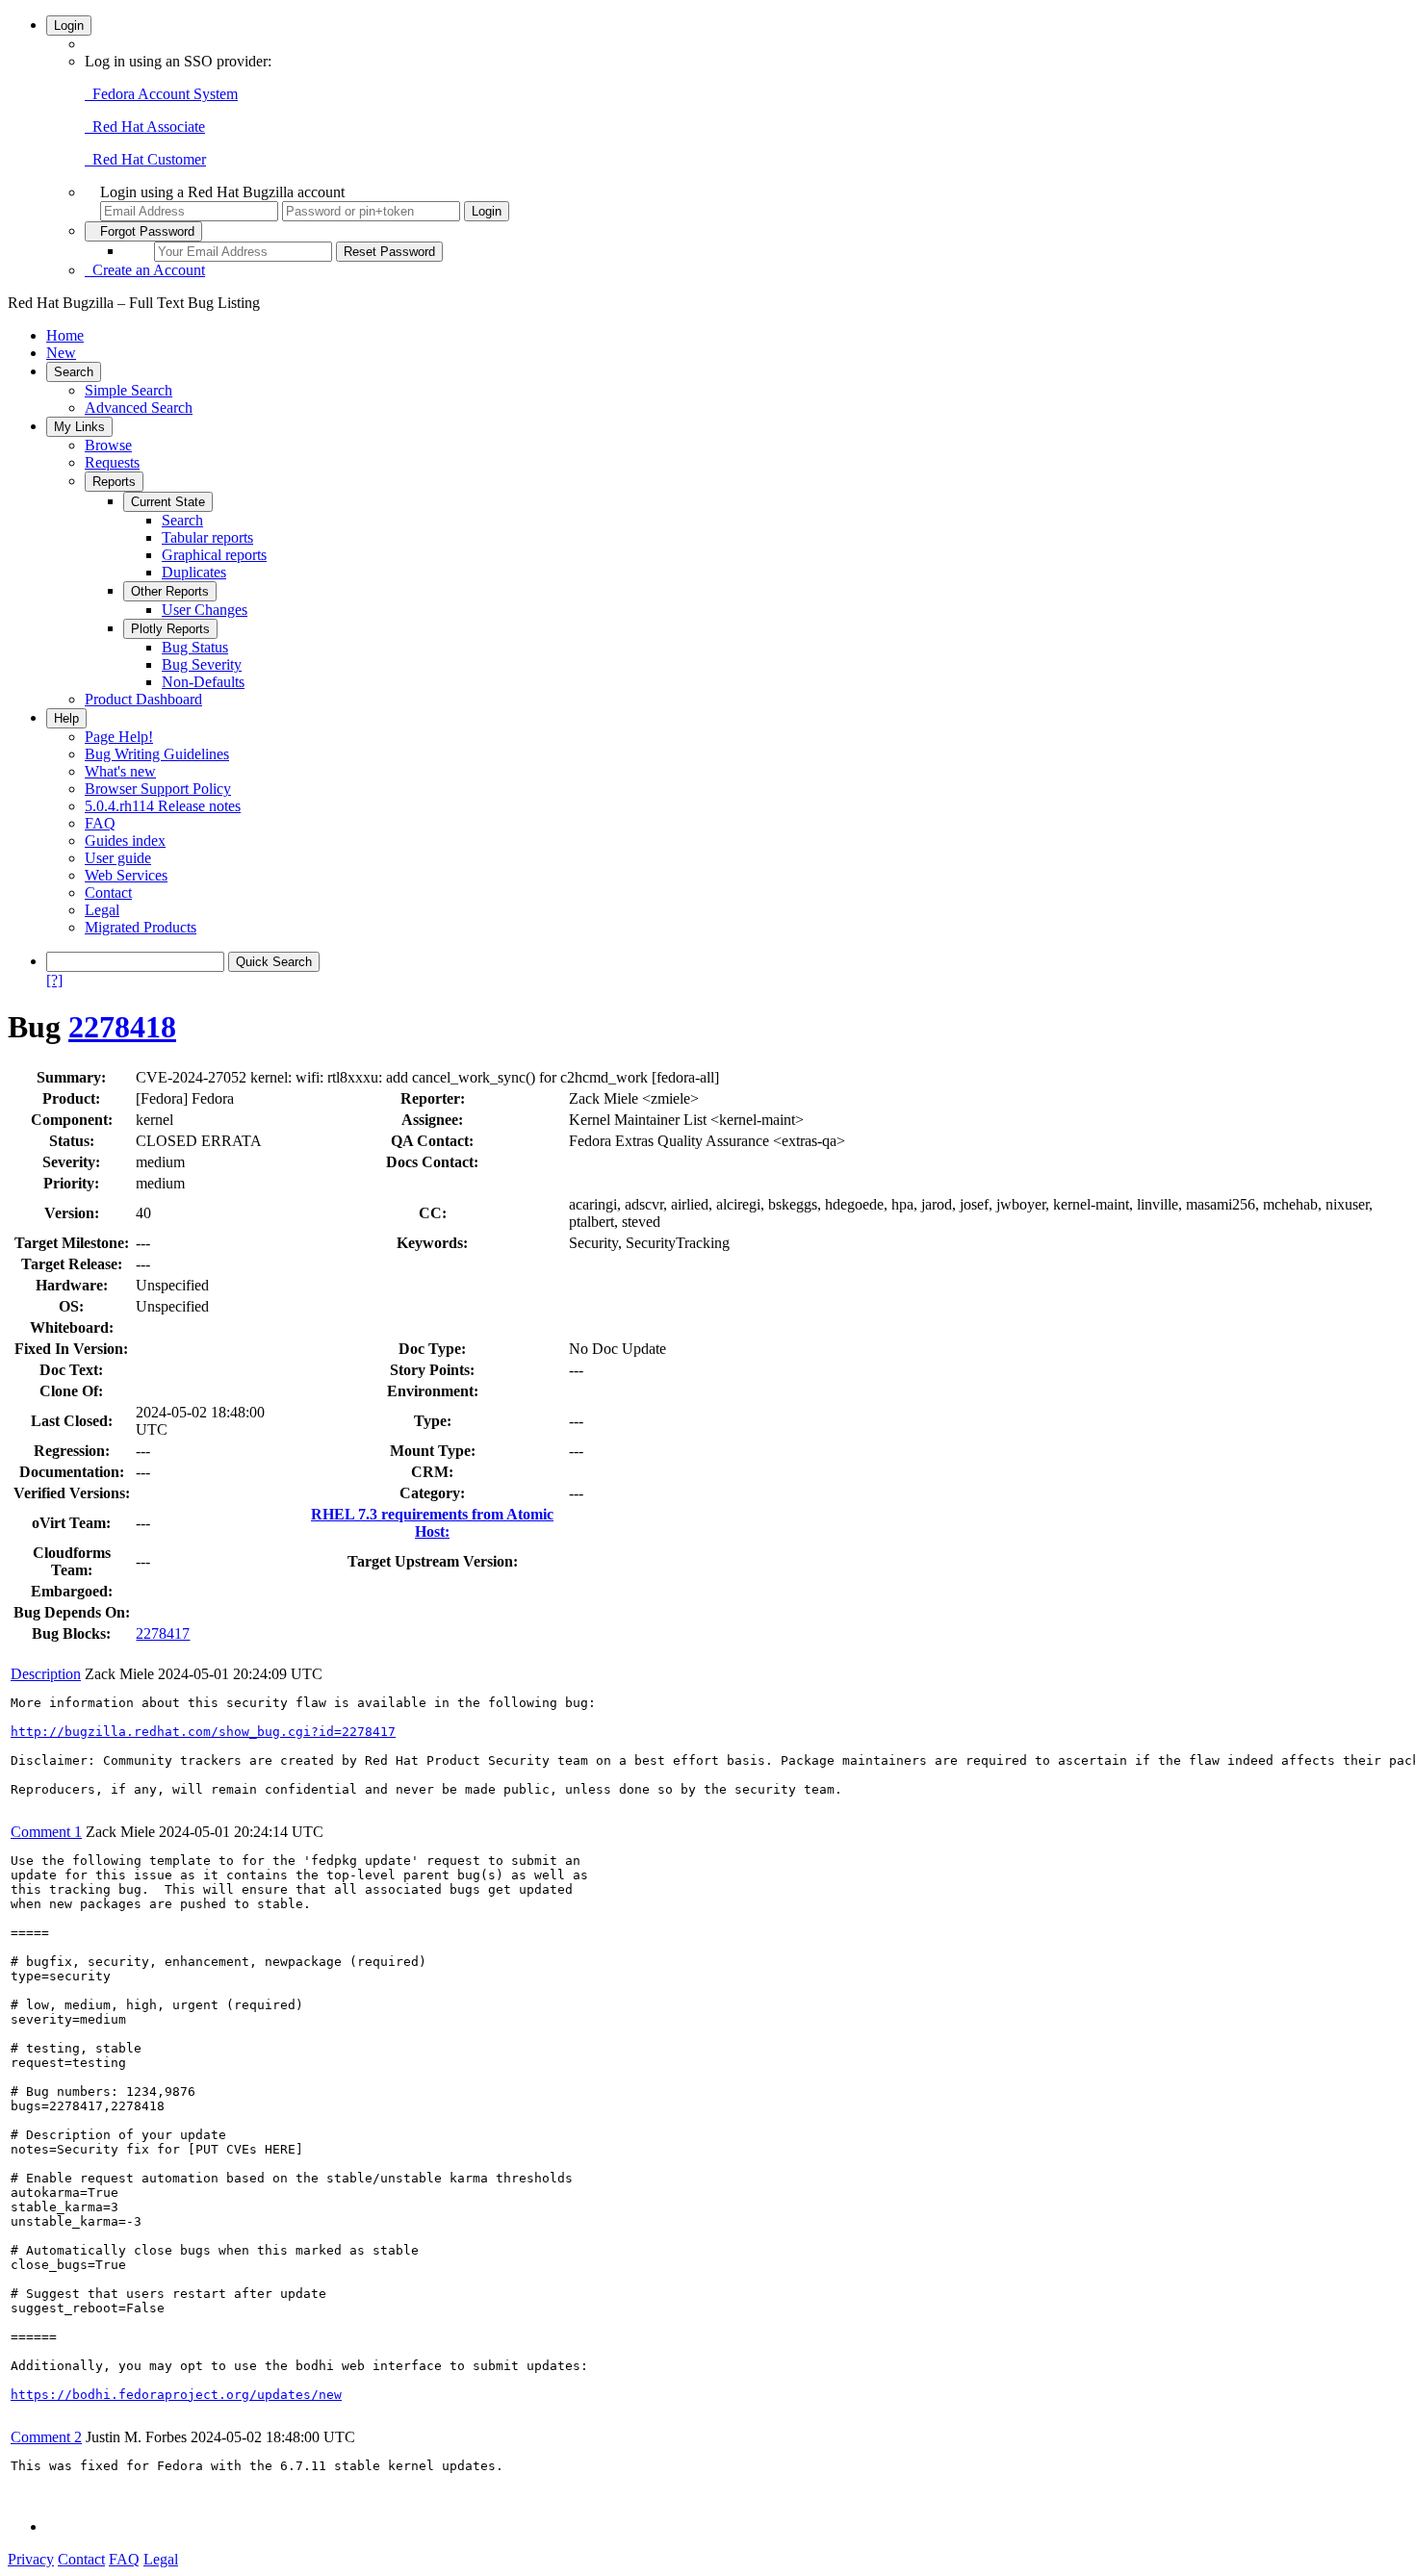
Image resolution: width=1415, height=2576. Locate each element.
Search (74, 372)
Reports (114, 482)
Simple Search (129, 390)
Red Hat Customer (145, 159)
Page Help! (119, 737)
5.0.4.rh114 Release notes (163, 806)
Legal (102, 910)
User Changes (205, 610)
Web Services (126, 875)
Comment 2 (46, 2437)
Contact (108, 893)
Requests (112, 462)
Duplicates (194, 572)
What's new (120, 771)
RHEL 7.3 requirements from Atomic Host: (432, 1523)
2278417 (163, 1633)
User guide (118, 858)
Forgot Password (143, 231)
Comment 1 (46, 1832)
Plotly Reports (170, 629)
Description (46, 1674)
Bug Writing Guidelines (157, 754)
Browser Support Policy (158, 789)
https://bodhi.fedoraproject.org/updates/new (176, 2395)
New (61, 353)
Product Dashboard (143, 699)
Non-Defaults (203, 682)
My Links (79, 427)
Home (65, 335)
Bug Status (195, 647)
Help (66, 718)
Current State (168, 502)
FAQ (100, 823)
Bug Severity (202, 664)
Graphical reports (214, 555)
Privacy (31, 2559)
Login (69, 26)
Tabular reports (207, 537)
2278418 (122, 1027)
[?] (54, 980)
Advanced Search (139, 408)
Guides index (125, 841)
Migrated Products (141, 927)
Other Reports (170, 591)
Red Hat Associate (145, 127)
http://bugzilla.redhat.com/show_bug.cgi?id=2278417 (203, 1732)
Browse (108, 445)
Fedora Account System (161, 94)
